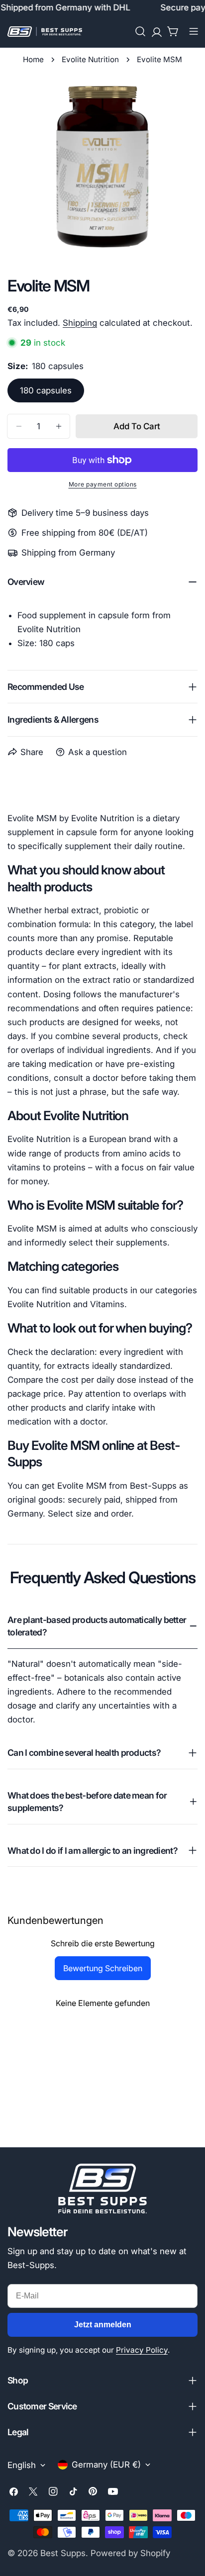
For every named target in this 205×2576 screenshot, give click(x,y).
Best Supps (63, 2553)
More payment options (103, 484)
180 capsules (46, 390)
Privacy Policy (142, 2350)
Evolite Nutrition (90, 59)
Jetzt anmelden (103, 2325)
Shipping (80, 323)
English (22, 2465)
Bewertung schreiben (103, 1968)
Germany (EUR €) (106, 2465)
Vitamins (107, 1304)
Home (33, 59)
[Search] (140, 31)
